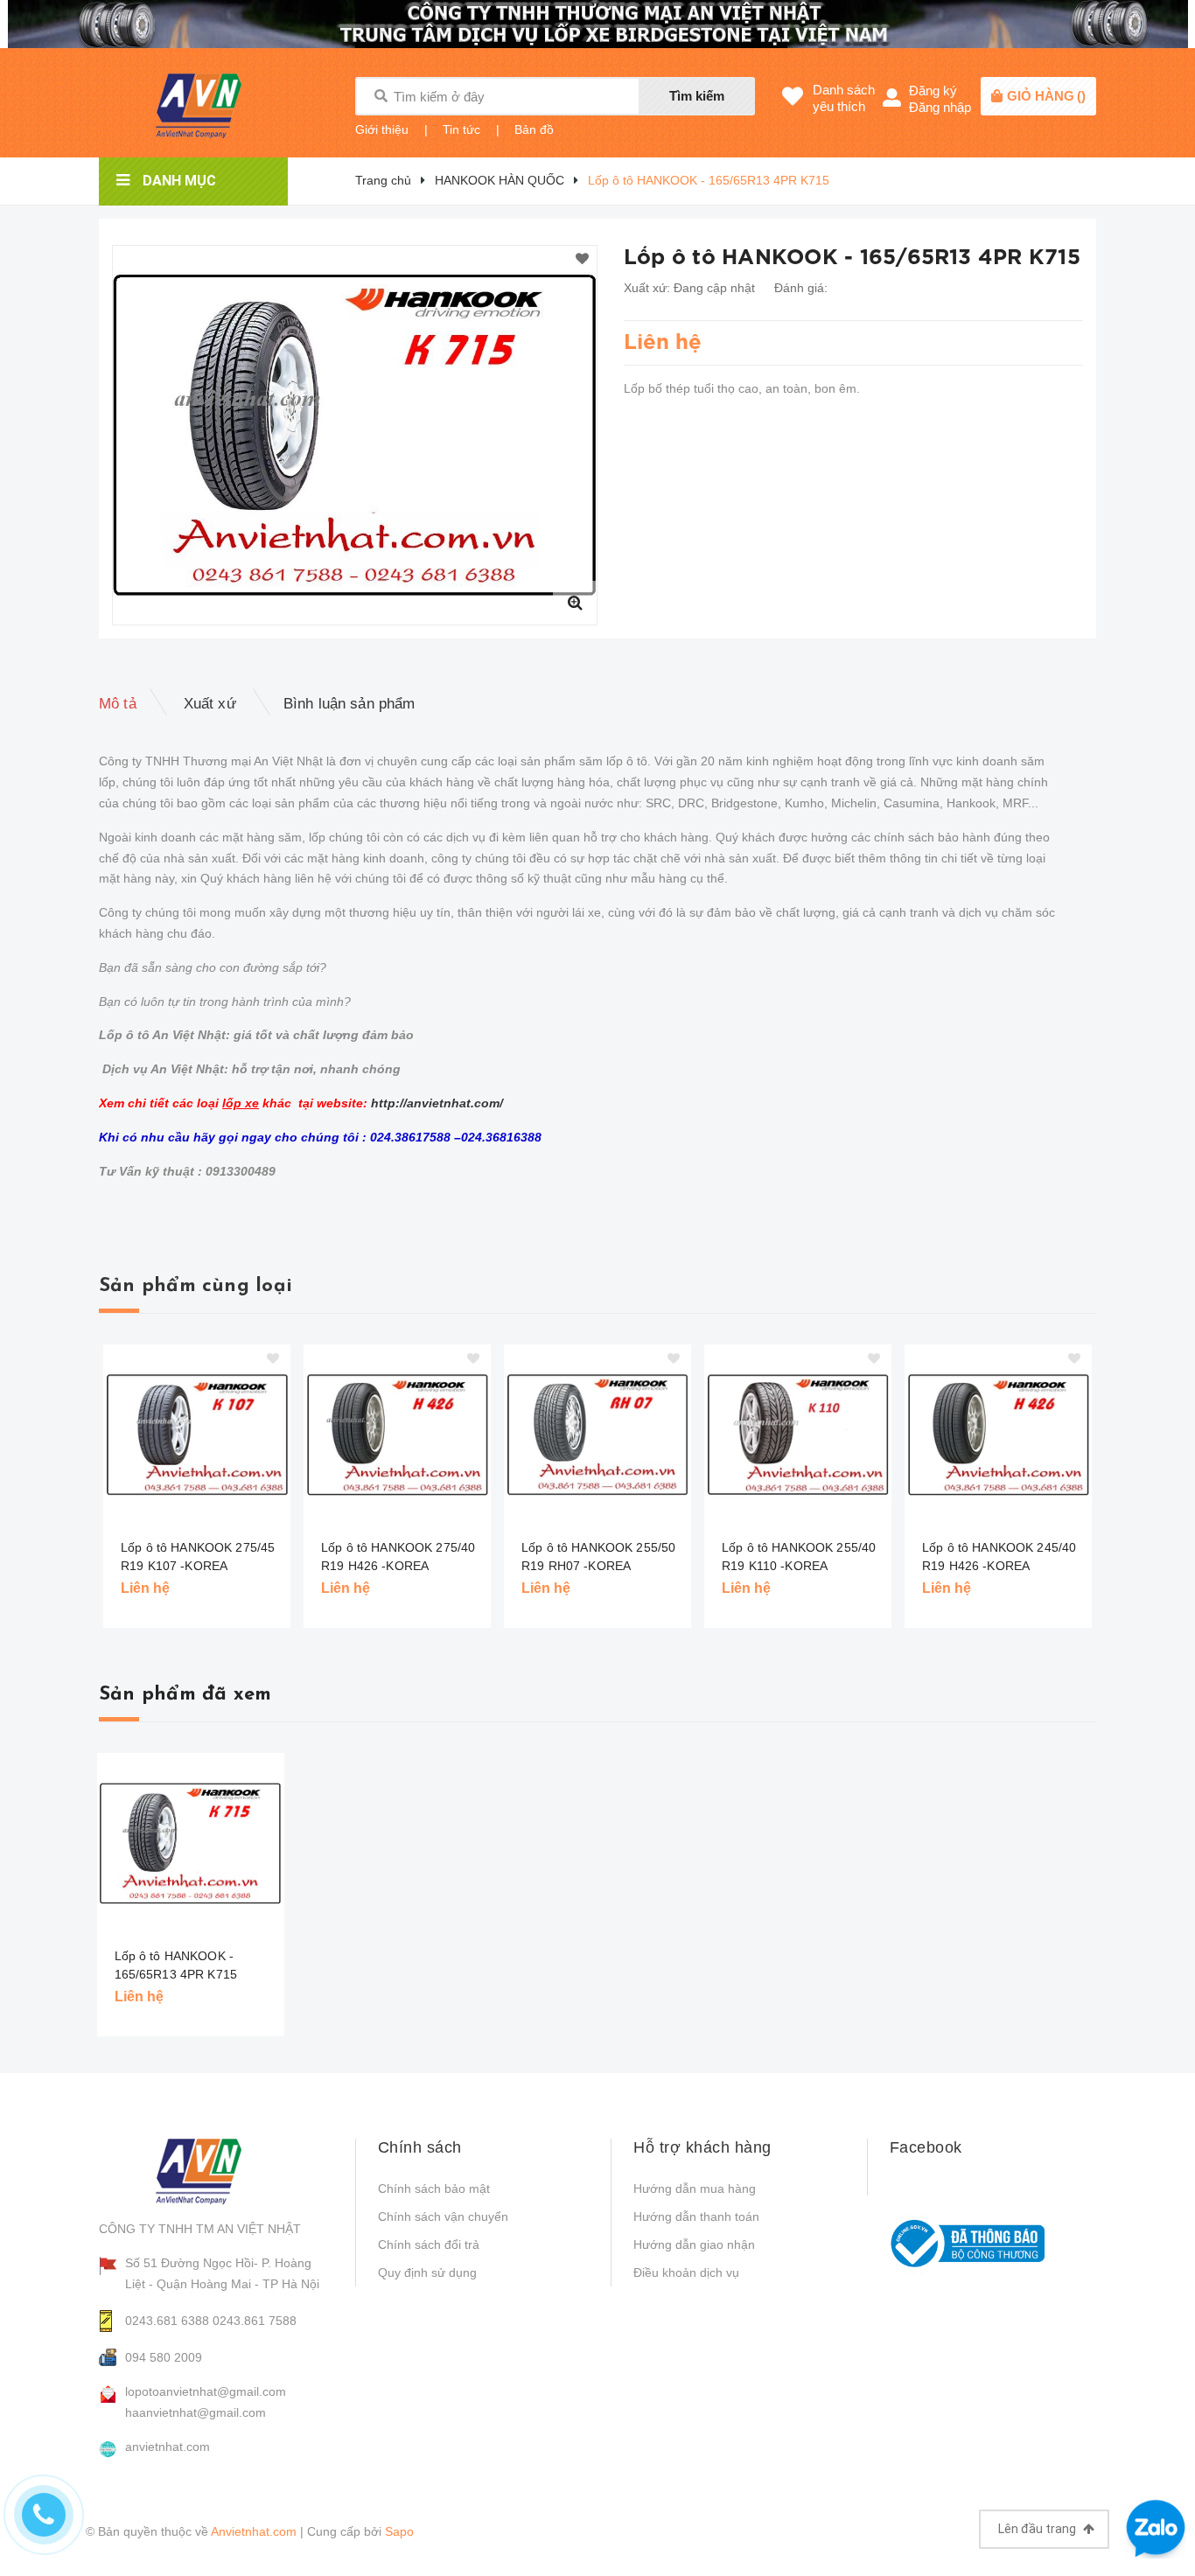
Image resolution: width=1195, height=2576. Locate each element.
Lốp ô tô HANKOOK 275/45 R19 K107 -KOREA (198, 1557)
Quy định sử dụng (427, 2272)
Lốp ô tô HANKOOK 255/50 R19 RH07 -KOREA (598, 1557)
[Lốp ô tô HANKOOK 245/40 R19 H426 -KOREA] (998, 1435)
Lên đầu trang (1038, 2529)
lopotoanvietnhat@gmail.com (206, 2391)
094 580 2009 (164, 2357)
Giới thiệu (382, 129)
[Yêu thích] (582, 260)
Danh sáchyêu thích (844, 98)
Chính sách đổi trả (429, 2244)
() (1046, 96)
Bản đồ (534, 129)
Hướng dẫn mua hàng (695, 2189)
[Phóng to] (575, 603)
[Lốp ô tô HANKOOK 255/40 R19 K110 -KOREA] (798, 1435)
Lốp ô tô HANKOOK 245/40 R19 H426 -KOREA (999, 1557)
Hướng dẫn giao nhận (694, 2244)
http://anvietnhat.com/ (437, 1103)
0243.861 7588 (255, 2321)
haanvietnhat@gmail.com (196, 2412)
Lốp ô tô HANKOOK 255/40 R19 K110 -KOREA (799, 1557)
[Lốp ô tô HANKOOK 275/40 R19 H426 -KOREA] (397, 1435)
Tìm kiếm (697, 96)
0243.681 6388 (167, 2321)
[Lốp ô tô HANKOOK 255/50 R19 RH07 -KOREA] (597, 1435)
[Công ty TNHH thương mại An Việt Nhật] (213, 2171)
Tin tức (461, 129)
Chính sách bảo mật (434, 2189)
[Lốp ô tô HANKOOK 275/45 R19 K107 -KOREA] (197, 1435)
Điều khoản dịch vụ (686, 2272)
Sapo (399, 2531)
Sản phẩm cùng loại (196, 1286)
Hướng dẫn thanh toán (696, 2216)
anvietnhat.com (168, 2447)
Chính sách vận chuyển (443, 2216)
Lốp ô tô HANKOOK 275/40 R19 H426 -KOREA (398, 1557)
